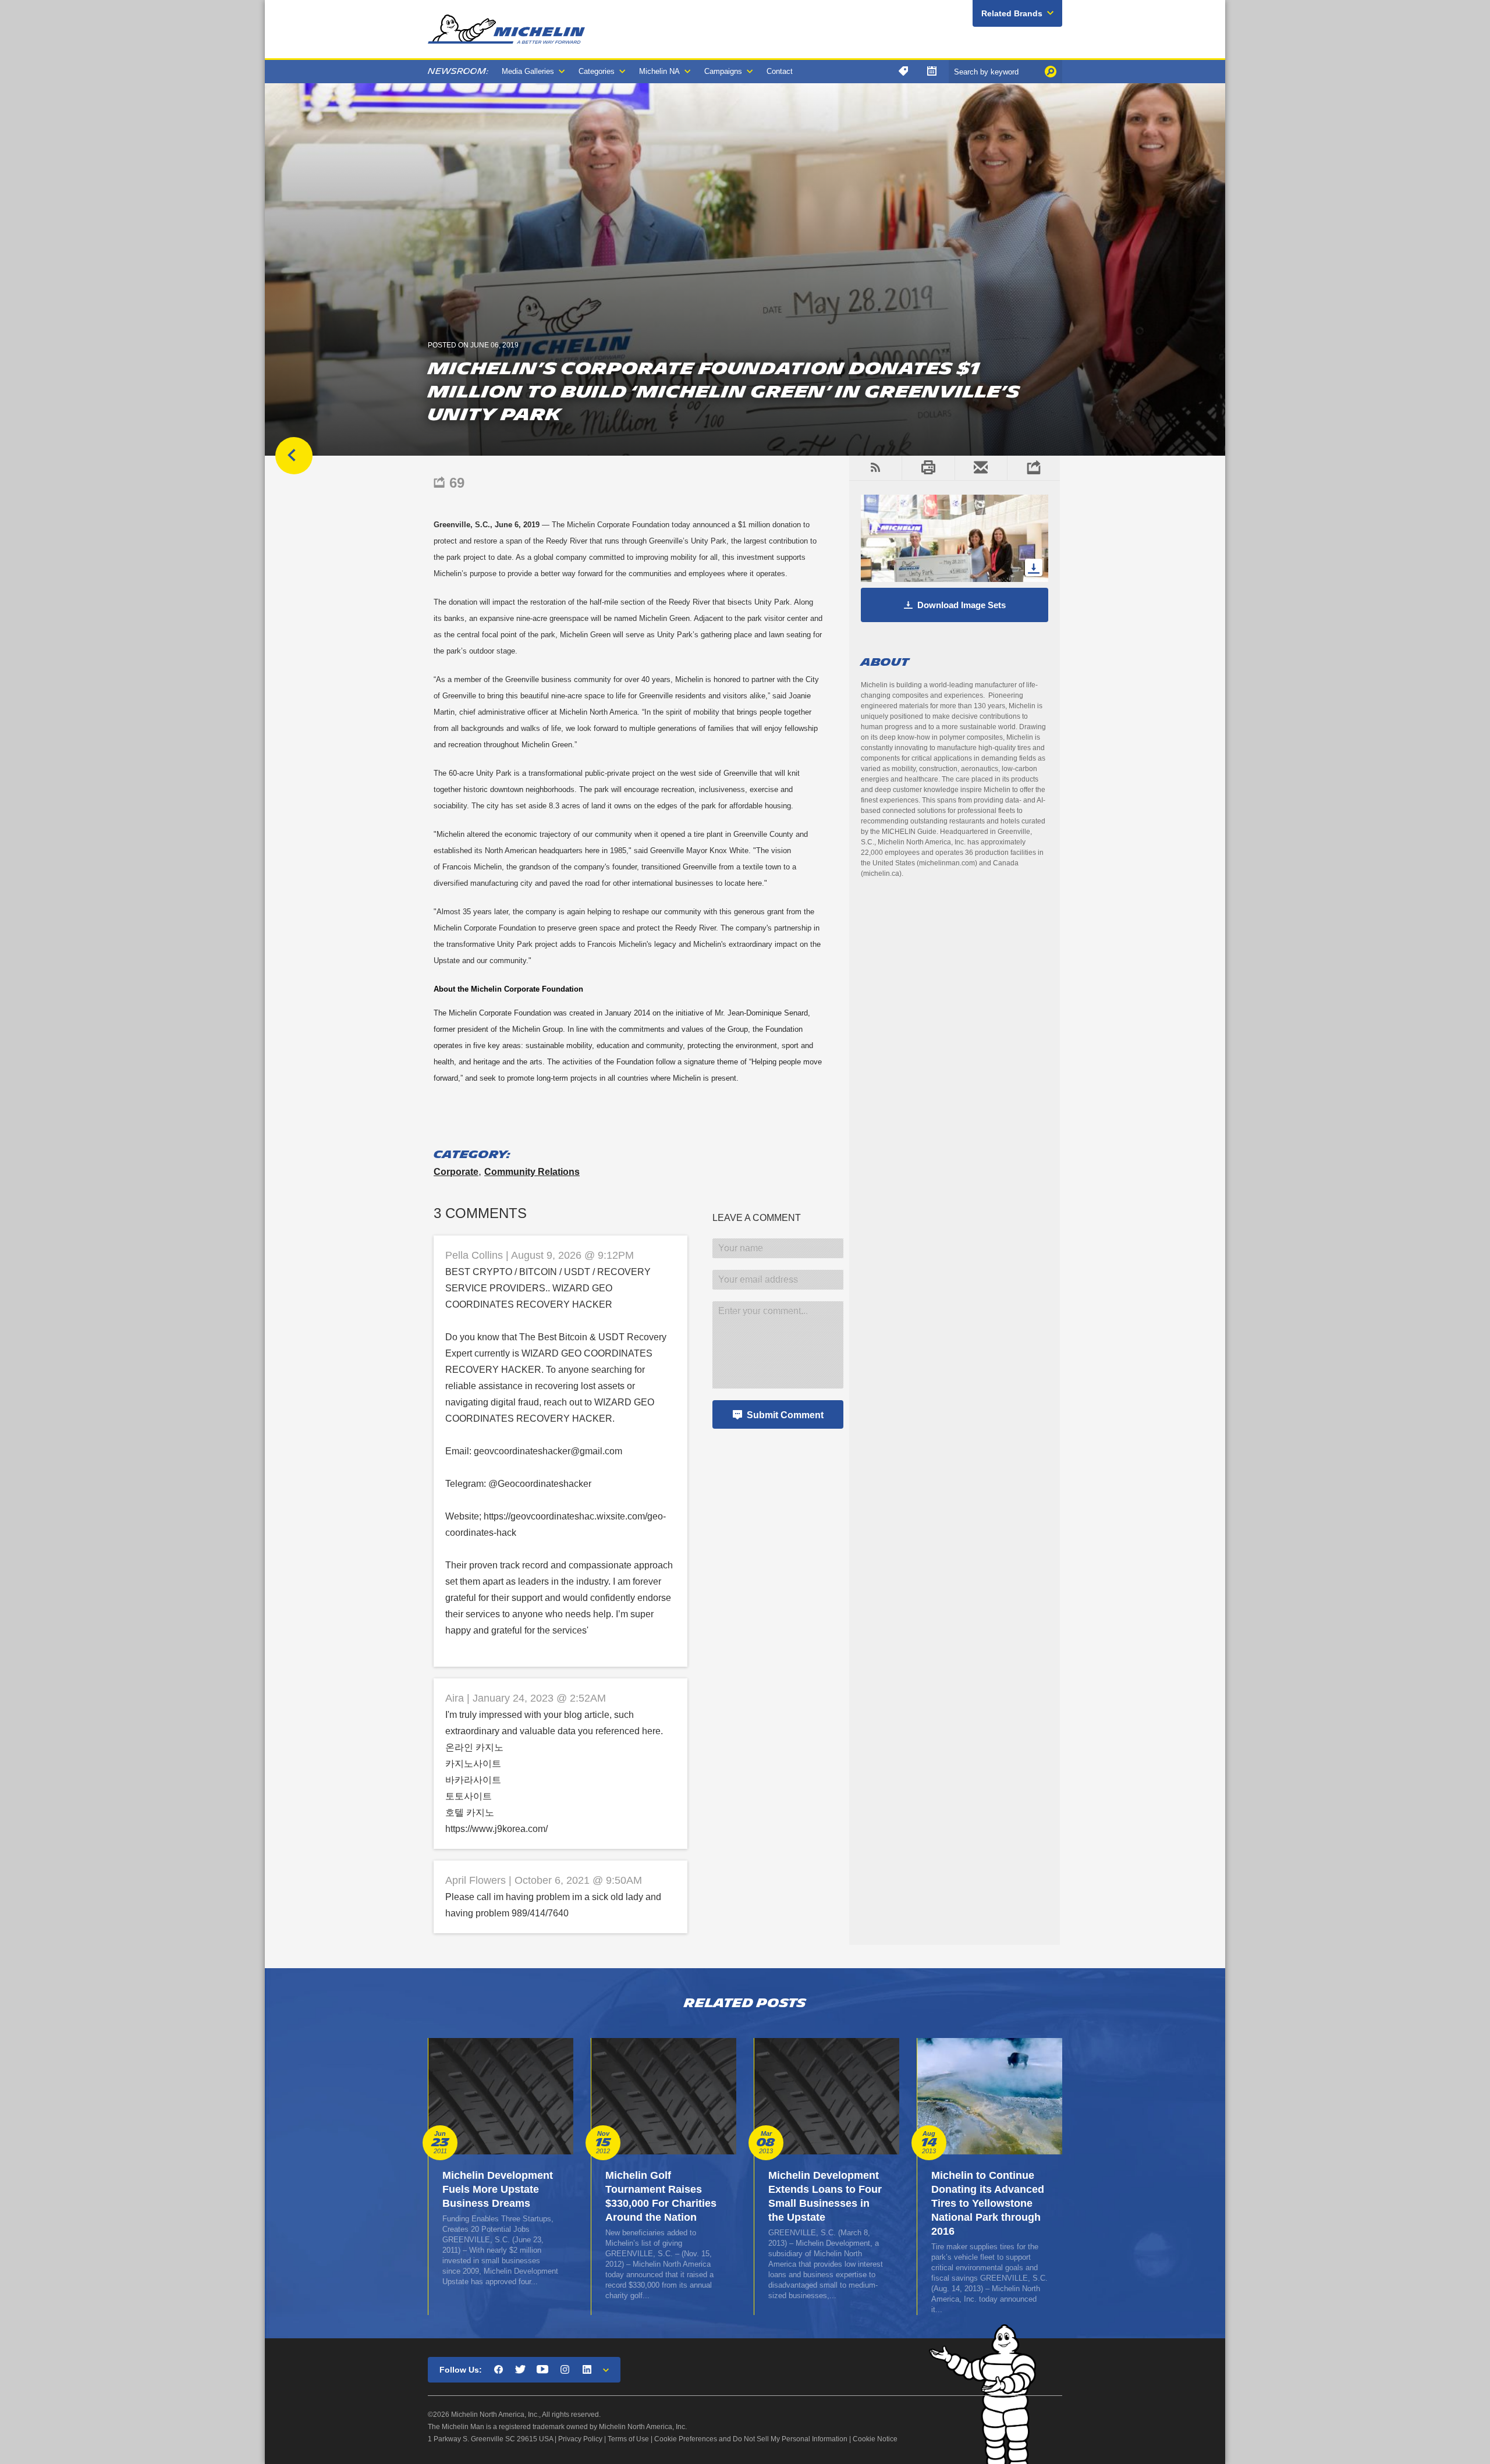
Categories (597, 71)
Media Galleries (528, 71)
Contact (780, 71)
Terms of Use (628, 2439)
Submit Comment (785, 1415)
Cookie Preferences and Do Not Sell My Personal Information (751, 2439)
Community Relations (532, 1172)
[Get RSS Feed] (875, 468)
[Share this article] (1033, 468)
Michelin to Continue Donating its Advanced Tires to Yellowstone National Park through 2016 (988, 2203)
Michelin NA (659, 71)
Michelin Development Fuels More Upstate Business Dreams (498, 2189)
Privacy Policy (580, 2439)
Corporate (456, 1172)
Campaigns (723, 71)
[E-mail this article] (981, 468)
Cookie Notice (875, 2439)
